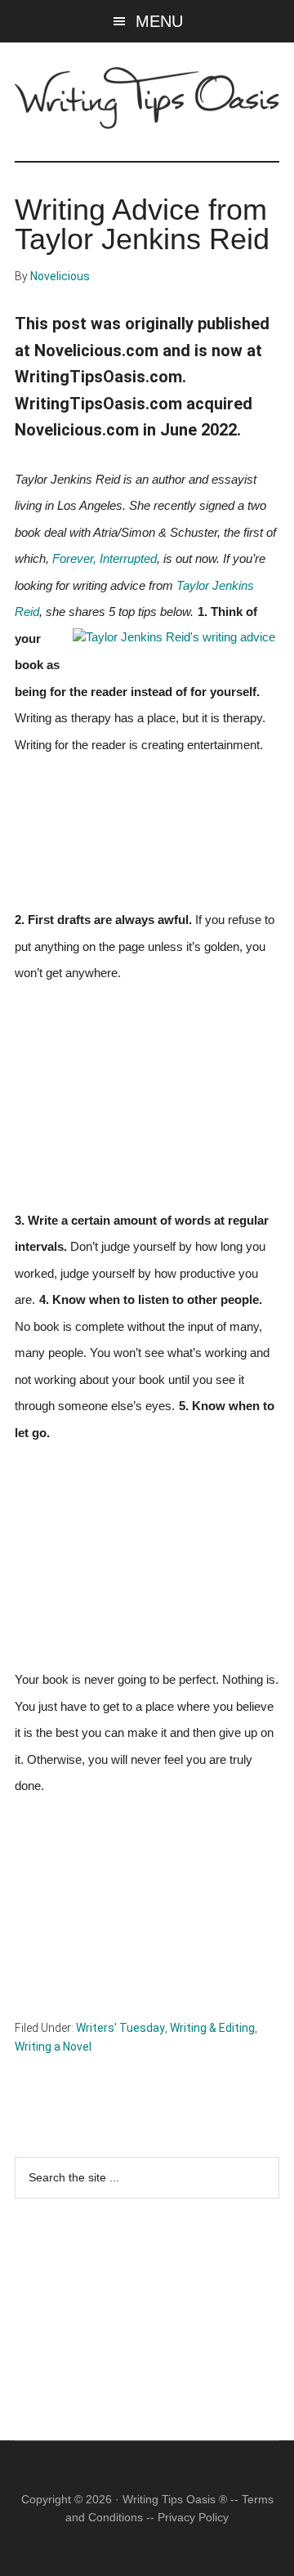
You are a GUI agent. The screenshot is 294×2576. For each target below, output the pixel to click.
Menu (159, 21)
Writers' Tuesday (120, 2028)
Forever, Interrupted (105, 559)
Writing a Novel (53, 2047)
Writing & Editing (212, 2028)
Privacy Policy (193, 2517)
